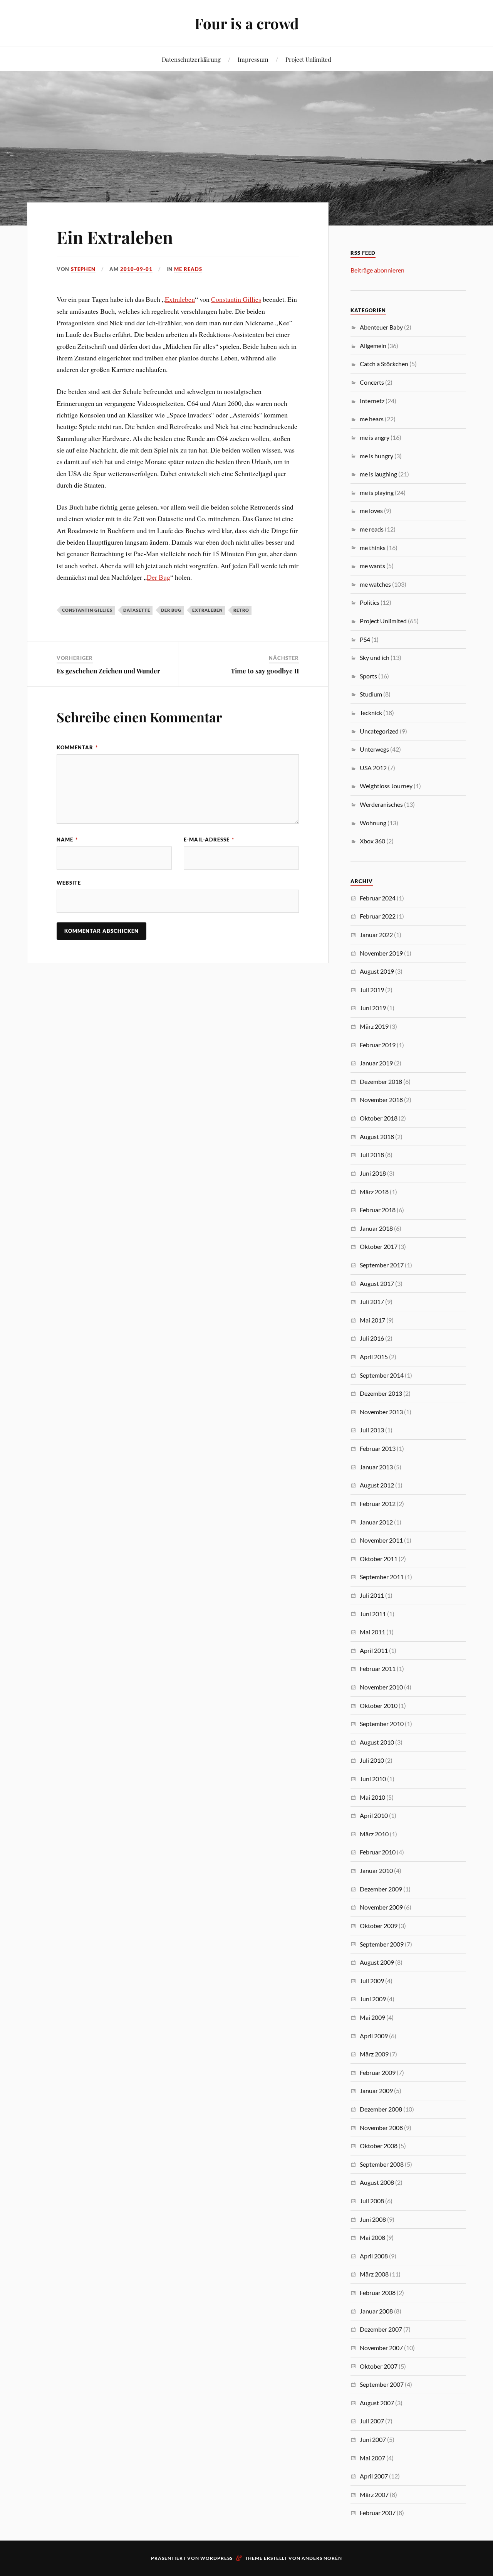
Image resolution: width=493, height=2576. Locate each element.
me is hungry (376, 456)
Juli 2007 (372, 2421)
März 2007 (374, 2494)
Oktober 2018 (379, 1118)
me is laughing (378, 474)
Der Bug (158, 577)
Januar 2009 (376, 2091)
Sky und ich (375, 657)
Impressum (253, 59)
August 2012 (377, 1485)
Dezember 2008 (381, 2109)
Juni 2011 (373, 1614)
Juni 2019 (373, 1008)
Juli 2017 (372, 1301)
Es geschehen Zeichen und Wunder (108, 671)
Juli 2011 (372, 1595)
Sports (368, 676)
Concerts (372, 382)
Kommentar (77, 747)
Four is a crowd (247, 23)
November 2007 (381, 2348)
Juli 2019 (372, 990)
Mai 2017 (372, 1320)
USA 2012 (373, 768)
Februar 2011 (378, 1668)
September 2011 (382, 1577)
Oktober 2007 (379, 2366)
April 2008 (374, 2256)
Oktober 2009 (379, 1926)
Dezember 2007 (381, 2329)
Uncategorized (379, 731)
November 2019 (381, 953)
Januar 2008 (376, 2311)
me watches (375, 584)
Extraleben (180, 299)
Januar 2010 (376, 1870)
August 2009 (377, 1962)
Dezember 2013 (381, 1393)
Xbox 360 (372, 841)
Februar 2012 (378, 1503)
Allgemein (373, 346)
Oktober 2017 (379, 1246)
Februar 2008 (378, 2292)
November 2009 (381, 1907)
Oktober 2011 (379, 1559)
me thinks (373, 548)
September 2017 (382, 1265)
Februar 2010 (378, 1852)
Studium (371, 694)
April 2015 (374, 1357)
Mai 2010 (372, 1797)
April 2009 (374, 2036)
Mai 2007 (372, 2458)
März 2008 (374, 2274)
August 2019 (377, 971)
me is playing (377, 492)
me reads (188, 269)
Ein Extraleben (115, 237)
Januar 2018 (376, 1228)
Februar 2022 (378, 916)
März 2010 (374, 1834)
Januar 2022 (376, 935)
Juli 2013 (372, 1430)
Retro (241, 610)
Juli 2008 (372, 2201)
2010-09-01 (136, 269)
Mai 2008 (372, 2237)
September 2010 (382, 1724)
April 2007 (374, 2476)
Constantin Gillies (236, 299)
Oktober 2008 (379, 2146)
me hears (372, 419)
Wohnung (373, 823)
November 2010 (381, 1687)
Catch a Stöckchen (384, 364)
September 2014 (382, 1375)
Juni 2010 (373, 1779)
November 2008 (381, 2128)
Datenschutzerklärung (191, 59)
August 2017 (377, 1283)
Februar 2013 (378, 1448)
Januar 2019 (376, 1063)
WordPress (216, 2558)
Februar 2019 (378, 1045)
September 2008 (382, 2164)
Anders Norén (322, 2558)
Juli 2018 (372, 1155)
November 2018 (381, 1100)
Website (69, 883)
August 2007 (377, 2403)
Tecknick (371, 713)
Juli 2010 (372, 1760)
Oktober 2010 (379, 1705)
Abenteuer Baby (381, 327)
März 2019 (374, 1026)
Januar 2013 (376, 1467)
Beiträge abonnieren (377, 270)
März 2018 (374, 1192)
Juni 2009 (373, 1999)
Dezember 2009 (381, 1889)
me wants (372, 566)
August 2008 (377, 2182)
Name (67, 840)
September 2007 (382, 2384)
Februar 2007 (378, 2513)
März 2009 (374, 2054)
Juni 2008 (373, 2219)
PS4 (365, 639)
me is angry (375, 437)
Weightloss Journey (386, 786)
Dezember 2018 (381, 1081)
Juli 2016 (372, 1338)
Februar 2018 (378, 1210)
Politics (370, 602)
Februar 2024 (378, 898)
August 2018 (377, 1137)
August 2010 (377, 1742)
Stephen (83, 269)
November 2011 (381, 1540)
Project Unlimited (308, 59)
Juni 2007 (373, 2439)
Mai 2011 (372, 1632)
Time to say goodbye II (265, 671)
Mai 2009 (372, 2017)
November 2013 (381, 1412)
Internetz (372, 401)
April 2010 (374, 1815)
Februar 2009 (378, 2072)
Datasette (137, 610)
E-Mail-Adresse (209, 840)
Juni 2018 (373, 1173)
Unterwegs (374, 749)
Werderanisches (381, 804)
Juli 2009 (372, 1981)
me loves (371, 511)
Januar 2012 (376, 1522)
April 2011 (374, 1650)
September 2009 (382, 1944)
